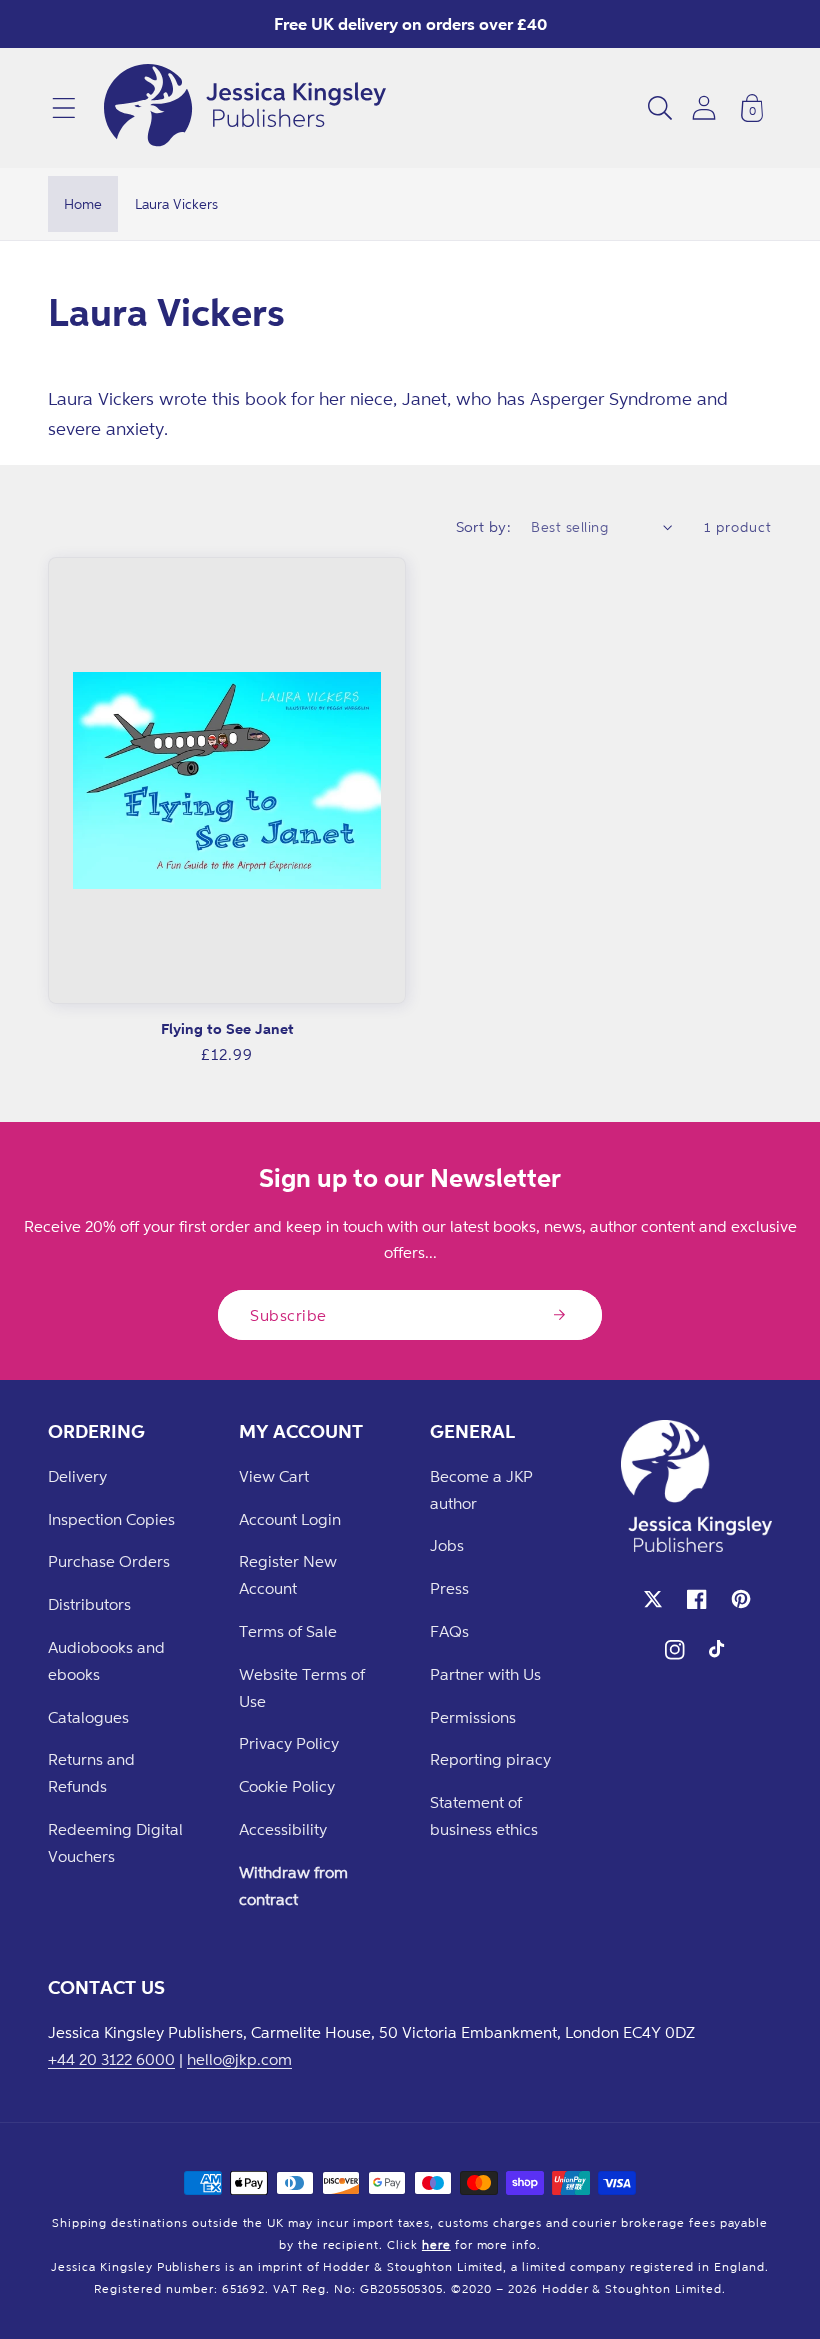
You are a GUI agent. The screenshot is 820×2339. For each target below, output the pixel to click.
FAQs (449, 1631)
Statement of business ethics (484, 1815)
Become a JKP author (481, 1489)
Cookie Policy (287, 1786)
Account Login (290, 1519)
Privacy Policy (289, 1743)
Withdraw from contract (293, 1885)
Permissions (473, 1717)
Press (449, 1588)
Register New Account (288, 1574)
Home (83, 203)
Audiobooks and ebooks (106, 1660)
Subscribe (288, 1315)
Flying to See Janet (227, 1028)
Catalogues (88, 1717)
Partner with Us (485, 1674)
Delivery (77, 1476)
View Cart (274, 1476)
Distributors (89, 1604)
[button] (64, 108)
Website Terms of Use (302, 1687)
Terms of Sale (288, 1631)
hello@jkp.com (239, 2059)
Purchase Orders (109, 1561)
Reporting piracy (490, 1759)
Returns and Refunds (91, 1772)
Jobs (447, 1545)
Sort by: (484, 526)
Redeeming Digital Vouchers (115, 1842)
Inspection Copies (111, 1519)
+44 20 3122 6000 (111, 2059)
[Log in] (704, 107)
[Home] (245, 108)
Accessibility (283, 1829)
